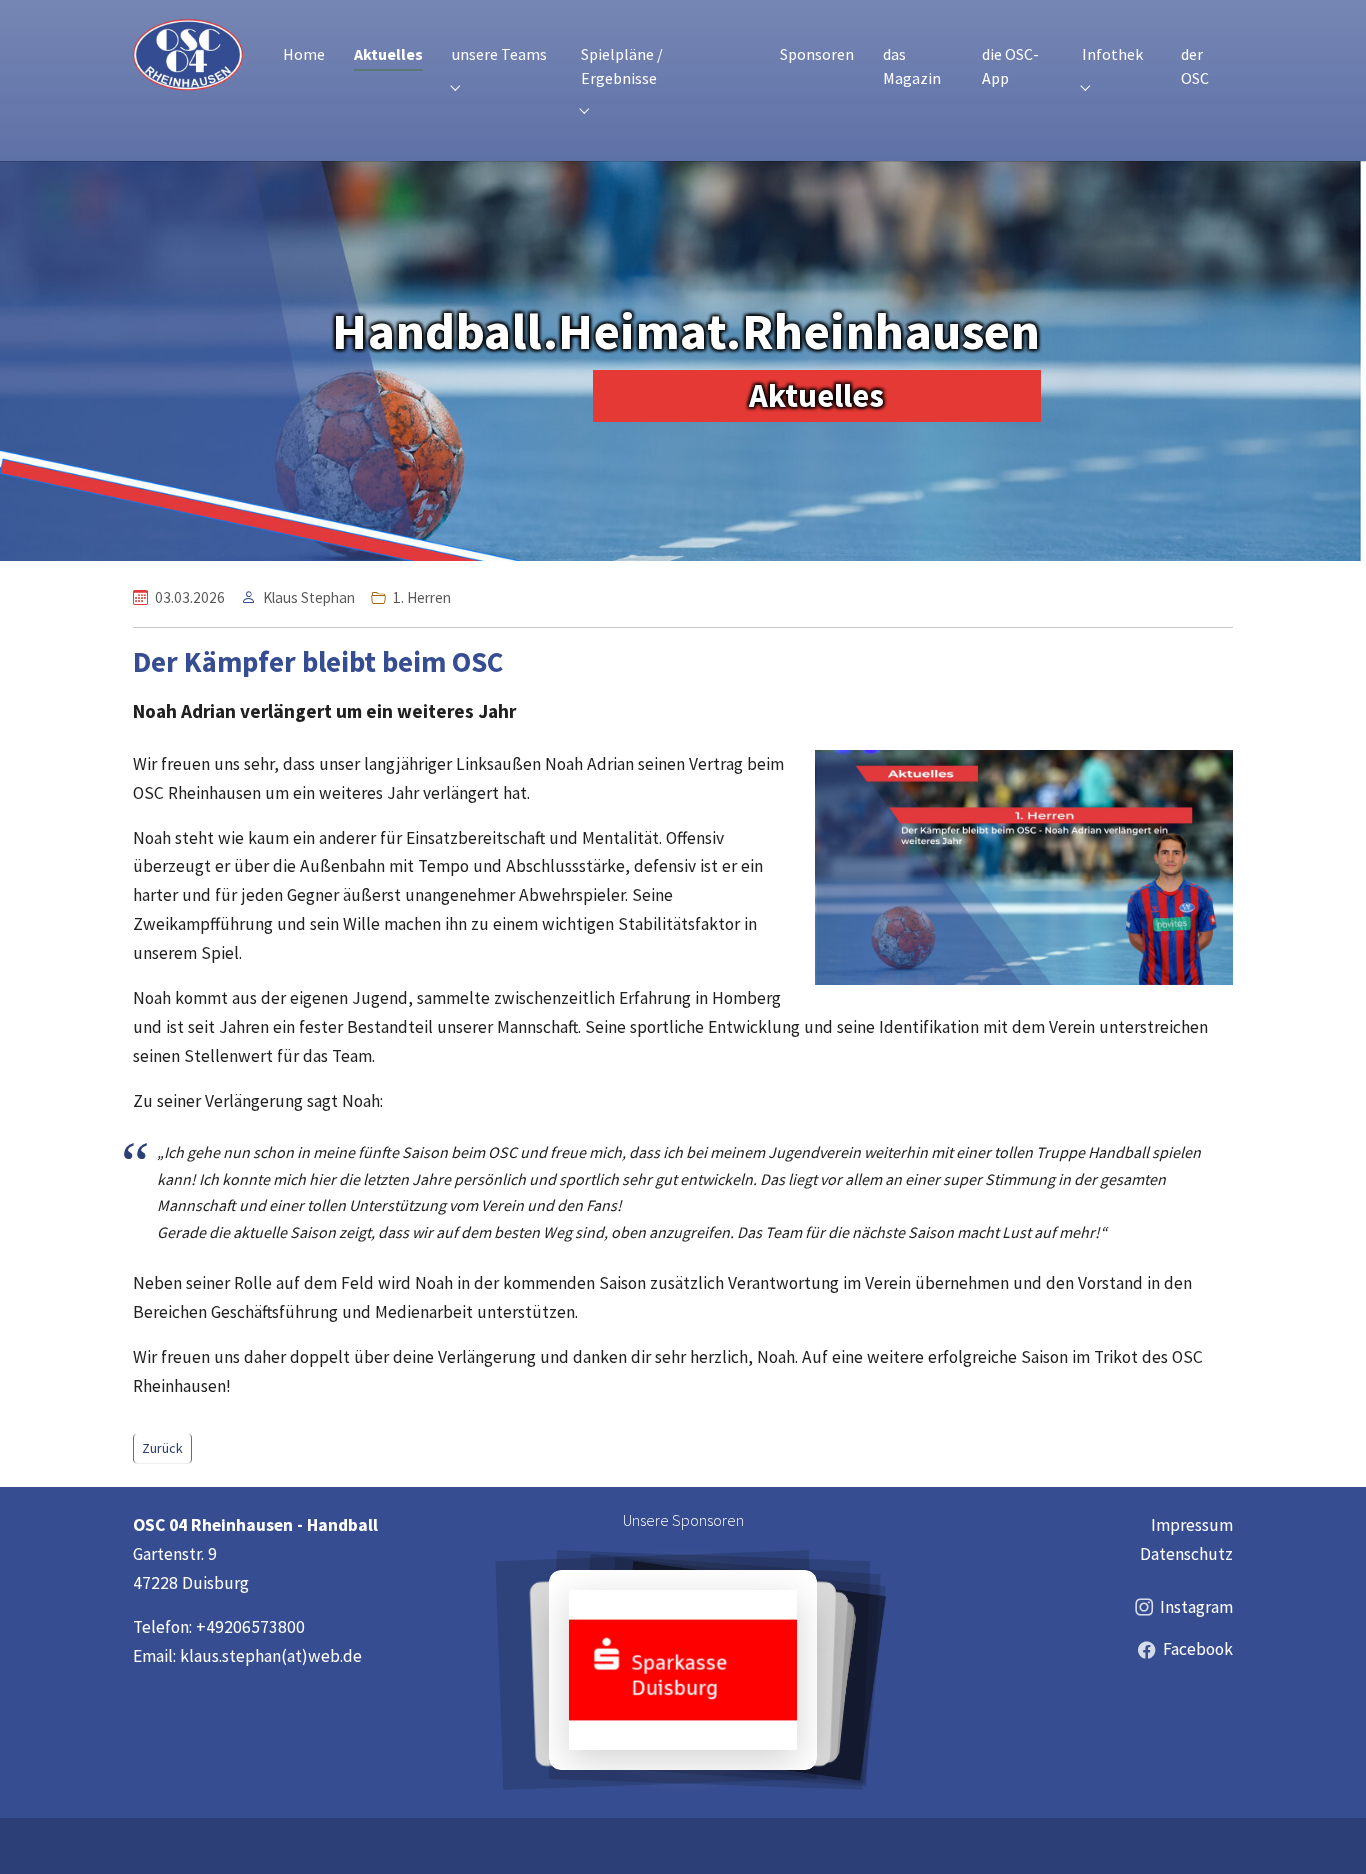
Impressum (1192, 1525)
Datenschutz (1186, 1554)
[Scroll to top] (1320, 1828)
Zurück (162, 1448)
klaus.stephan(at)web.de (271, 1656)
